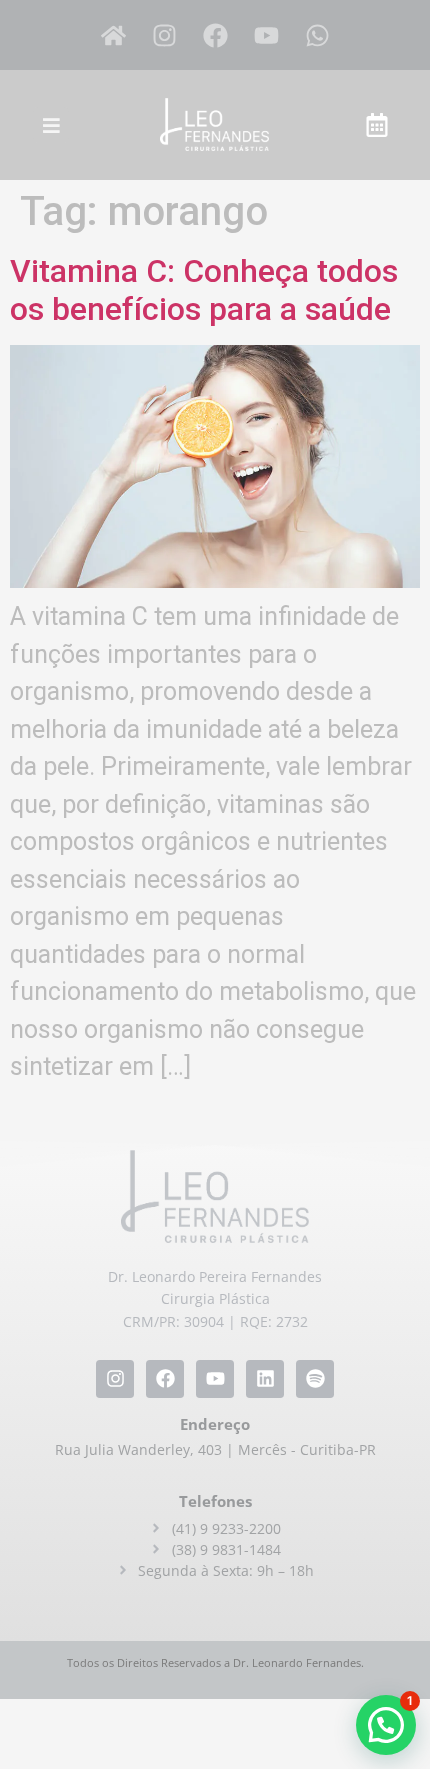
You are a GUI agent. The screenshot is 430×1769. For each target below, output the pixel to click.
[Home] (113, 35)
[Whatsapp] (317, 35)
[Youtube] (266, 35)
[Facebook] (215, 35)
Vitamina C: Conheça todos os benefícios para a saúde (204, 290)
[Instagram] (164, 35)
